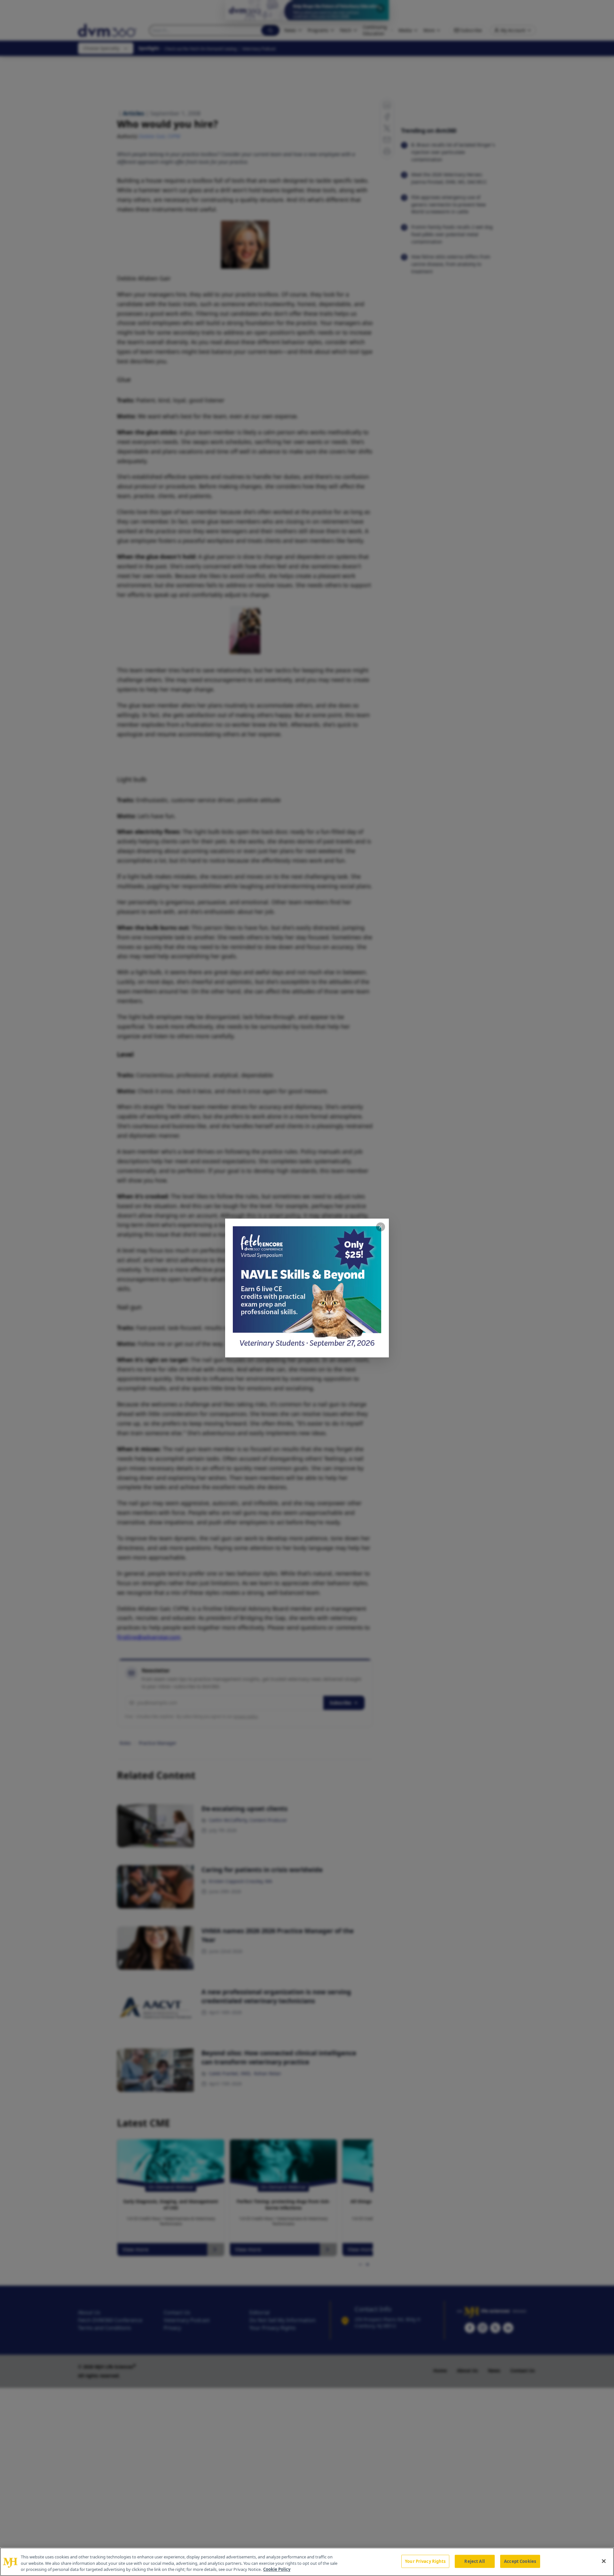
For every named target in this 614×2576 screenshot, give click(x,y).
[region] (307, 2562)
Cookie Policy (277, 2569)
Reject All (474, 2561)
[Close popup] (381, 1227)
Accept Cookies (520, 2561)
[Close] (604, 2561)
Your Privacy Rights (425, 2561)
